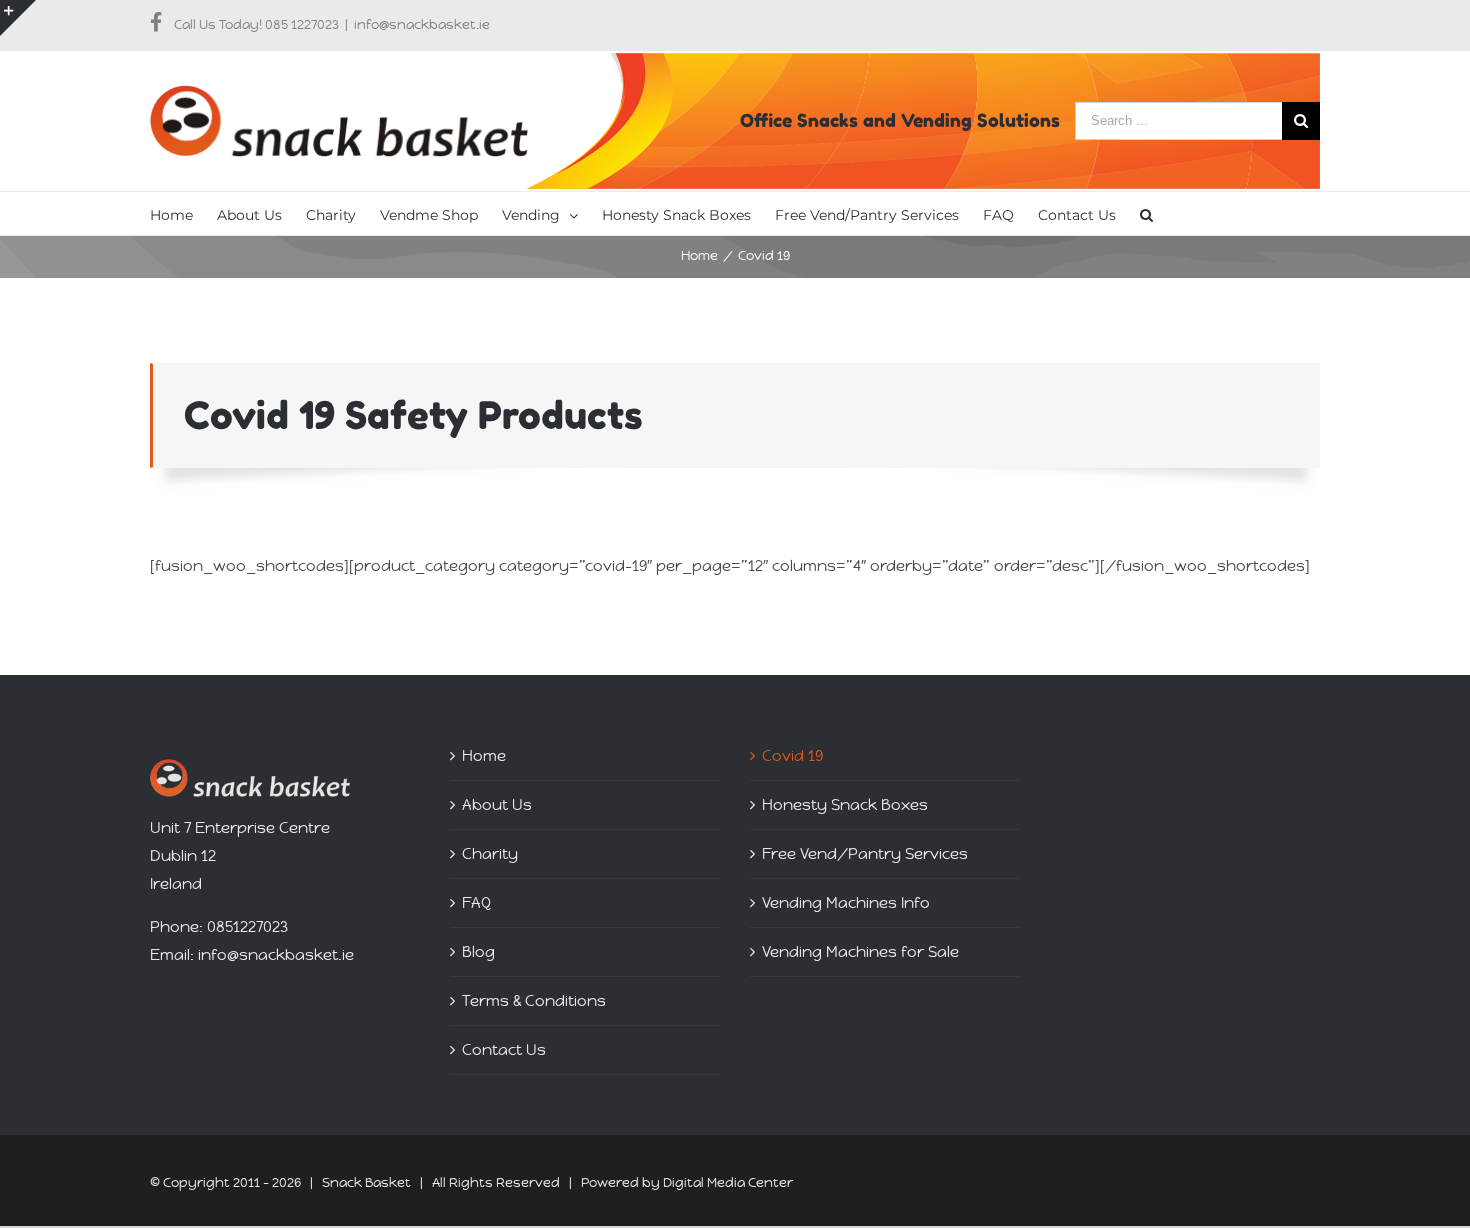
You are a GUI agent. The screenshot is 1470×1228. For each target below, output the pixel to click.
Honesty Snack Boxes (845, 804)
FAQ (476, 902)
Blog (478, 951)
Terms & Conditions (534, 1000)
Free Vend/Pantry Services (865, 853)
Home (484, 755)
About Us (497, 804)
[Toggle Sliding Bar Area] (18, 18)
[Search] (1146, 213)
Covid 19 (792, 755)
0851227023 (247, 926)
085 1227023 (302, 24)
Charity (490, 853)
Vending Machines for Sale (860, 951)
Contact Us (504, 1049)
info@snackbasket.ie (422, 24)
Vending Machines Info (846, 902)
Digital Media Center (728, 1182)
